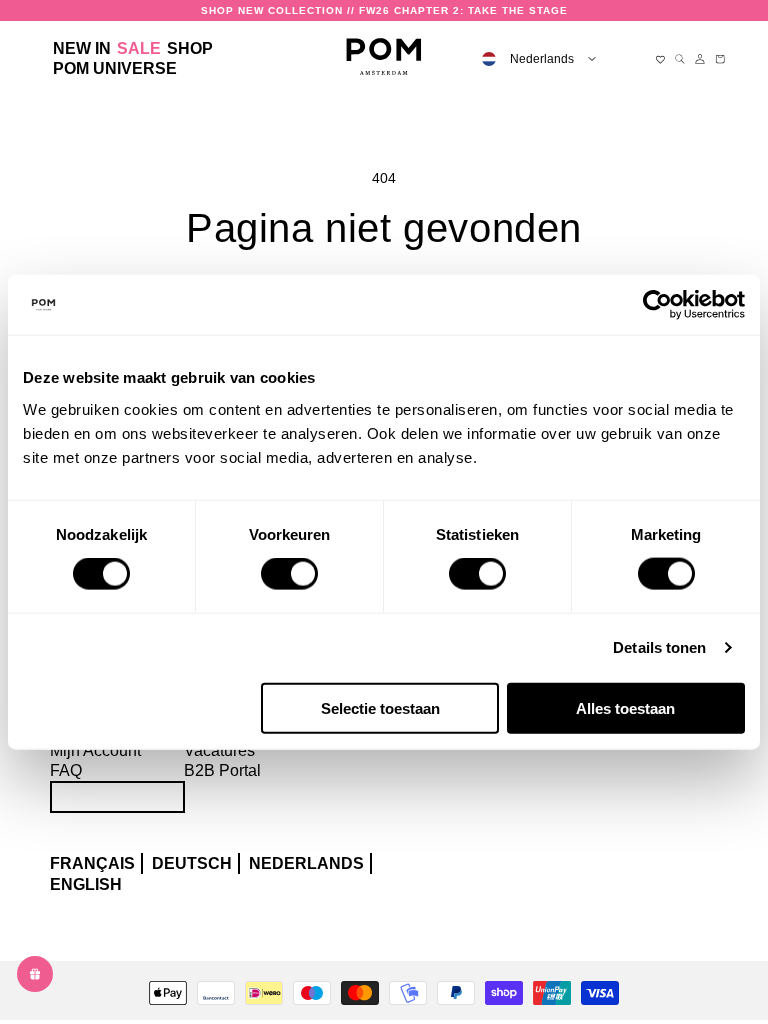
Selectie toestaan (380, 707)
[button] (190, 48)
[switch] (289, 574)
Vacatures (219, 750)
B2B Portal (222, 770)
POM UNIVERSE (115, 68)
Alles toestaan (625, 707)
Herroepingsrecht (117, 796)
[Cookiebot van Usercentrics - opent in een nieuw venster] (657, 305)
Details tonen (659, 647)
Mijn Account (95, 750)
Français (92, 863)
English (86, 884)
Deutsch (192, 863)
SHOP (190, 48)
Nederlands (306, 863)
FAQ (66, 770)
